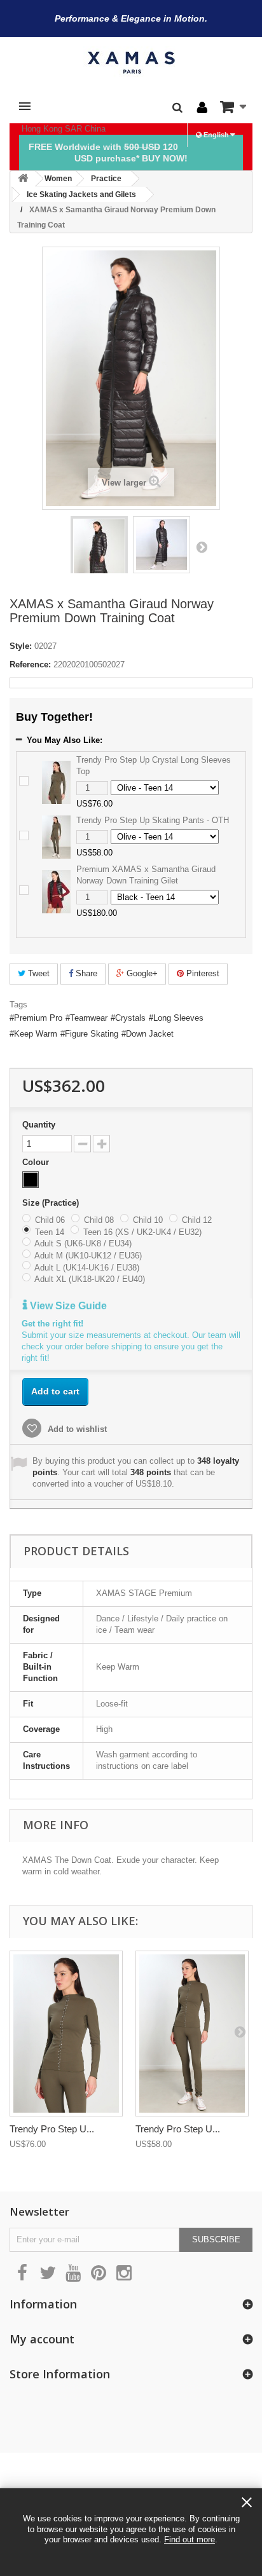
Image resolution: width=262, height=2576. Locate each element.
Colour (37, 1162)
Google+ (141, 973)
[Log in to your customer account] (202, 108)
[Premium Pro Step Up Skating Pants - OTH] (192, 2034)
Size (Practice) (52, 1203)
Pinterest (202, 973)
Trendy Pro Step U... (52, 2129)
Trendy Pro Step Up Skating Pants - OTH (153, 820)
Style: (21, 646)
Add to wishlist (76, 1429)
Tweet (38, 973)
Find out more (190, 2539)
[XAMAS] (131, 63)
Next (202, 547)
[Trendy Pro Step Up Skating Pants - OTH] (56, 836)
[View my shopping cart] (233, 107)
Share (85, 973)
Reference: (30, 664)
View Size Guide (67, 1306)
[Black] (31, 1180)
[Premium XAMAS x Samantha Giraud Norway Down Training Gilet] (56, 891)
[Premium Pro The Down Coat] (99, 557)
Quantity (39, 1125)
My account (42, 2339)
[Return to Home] (23, 179)
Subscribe (216, 2239)
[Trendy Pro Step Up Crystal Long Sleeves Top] (56, 781)
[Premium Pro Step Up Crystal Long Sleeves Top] (66, 2034)
